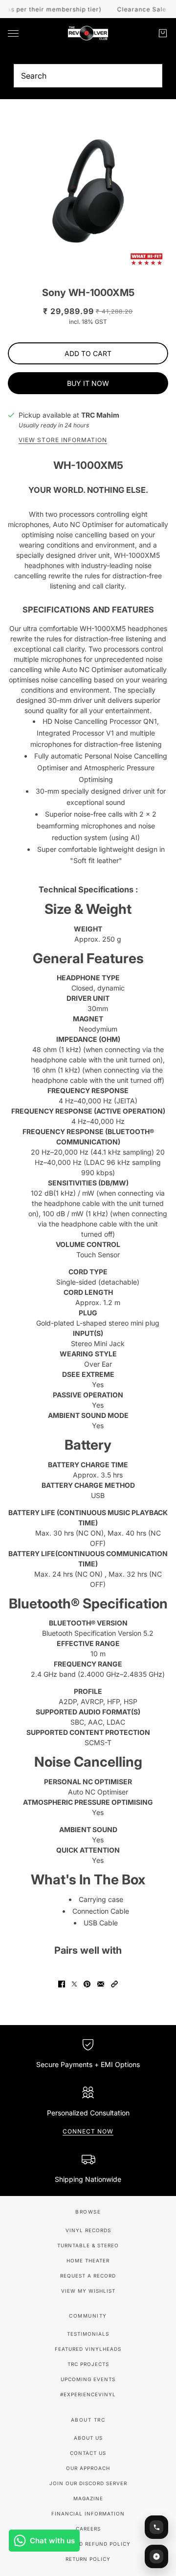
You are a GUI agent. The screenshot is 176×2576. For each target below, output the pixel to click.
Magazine (88, 2498)
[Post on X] (74, 1984)
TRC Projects (88, 2364)
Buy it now (88, 383)
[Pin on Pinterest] (87, 1984)
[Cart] (163, 33)
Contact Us (88, 2453)
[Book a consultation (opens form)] (156, 2527)
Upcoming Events (88, 2379)
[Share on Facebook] (62, 1984)
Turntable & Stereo (88, 2245)
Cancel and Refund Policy (88, 2544)
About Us (88, 2438)
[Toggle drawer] (13, 33)
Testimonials (88, 2334)
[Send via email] (101, 1984)
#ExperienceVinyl (88, 2394)
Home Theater (88, 2260)
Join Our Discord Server (88, 2483)
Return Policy (88, 2559)
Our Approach (88, 2468)
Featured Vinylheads (88, 2349)
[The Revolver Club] (88, 33)
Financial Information (88, 2513)
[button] (114, 1984)
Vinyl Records (88, 2230)
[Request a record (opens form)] (156, 2556)
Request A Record (88, 2276)
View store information (63, 440)
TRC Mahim (100, 415)
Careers (88, 2529)
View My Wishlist (88, 2291)
